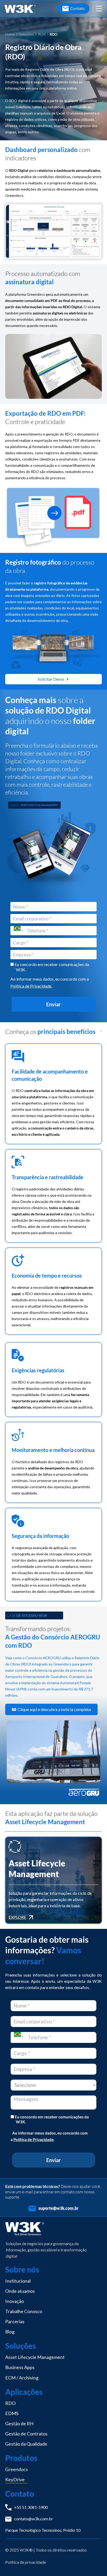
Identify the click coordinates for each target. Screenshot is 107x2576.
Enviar (53, 1004)
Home (10, 34)
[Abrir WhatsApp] (94, 2563)
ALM (42, 34)
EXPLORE (17, 1917)
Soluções (26, 34)
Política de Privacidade (31, 986)
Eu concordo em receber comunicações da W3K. (51, 967)
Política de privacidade (26, 2562)
